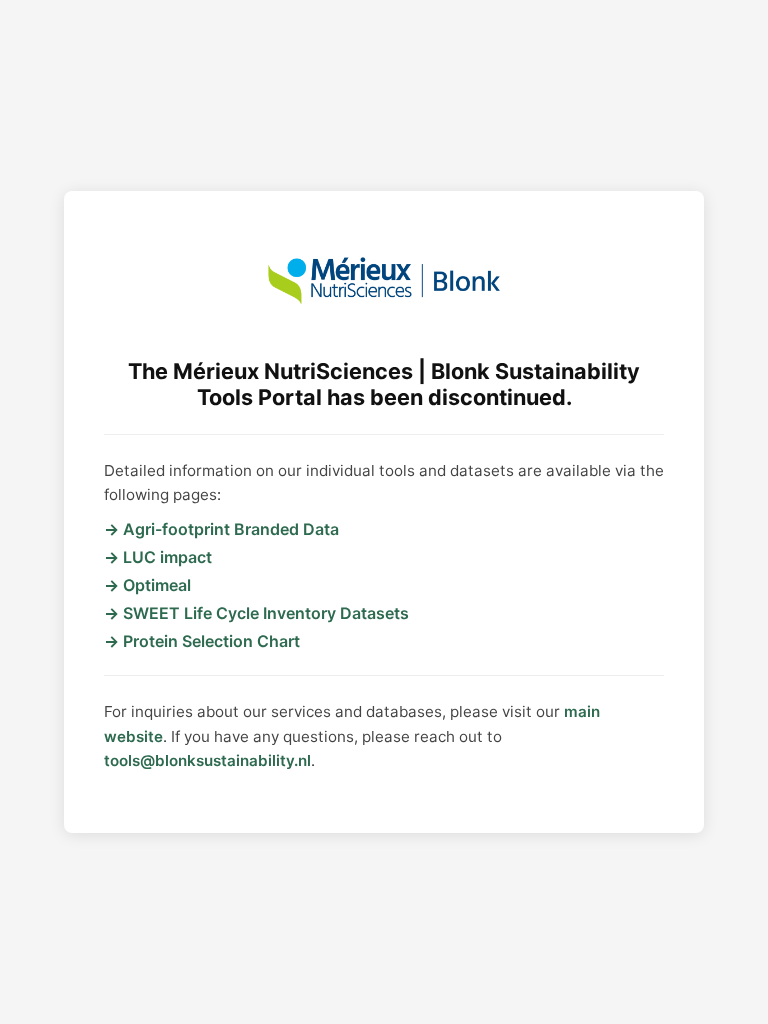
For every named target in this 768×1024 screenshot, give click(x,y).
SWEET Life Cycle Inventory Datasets (266, 613)
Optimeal (157, 585)
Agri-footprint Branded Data (231, 529)
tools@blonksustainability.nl (207, 760)
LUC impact (167, 557)
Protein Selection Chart (211, 641)
